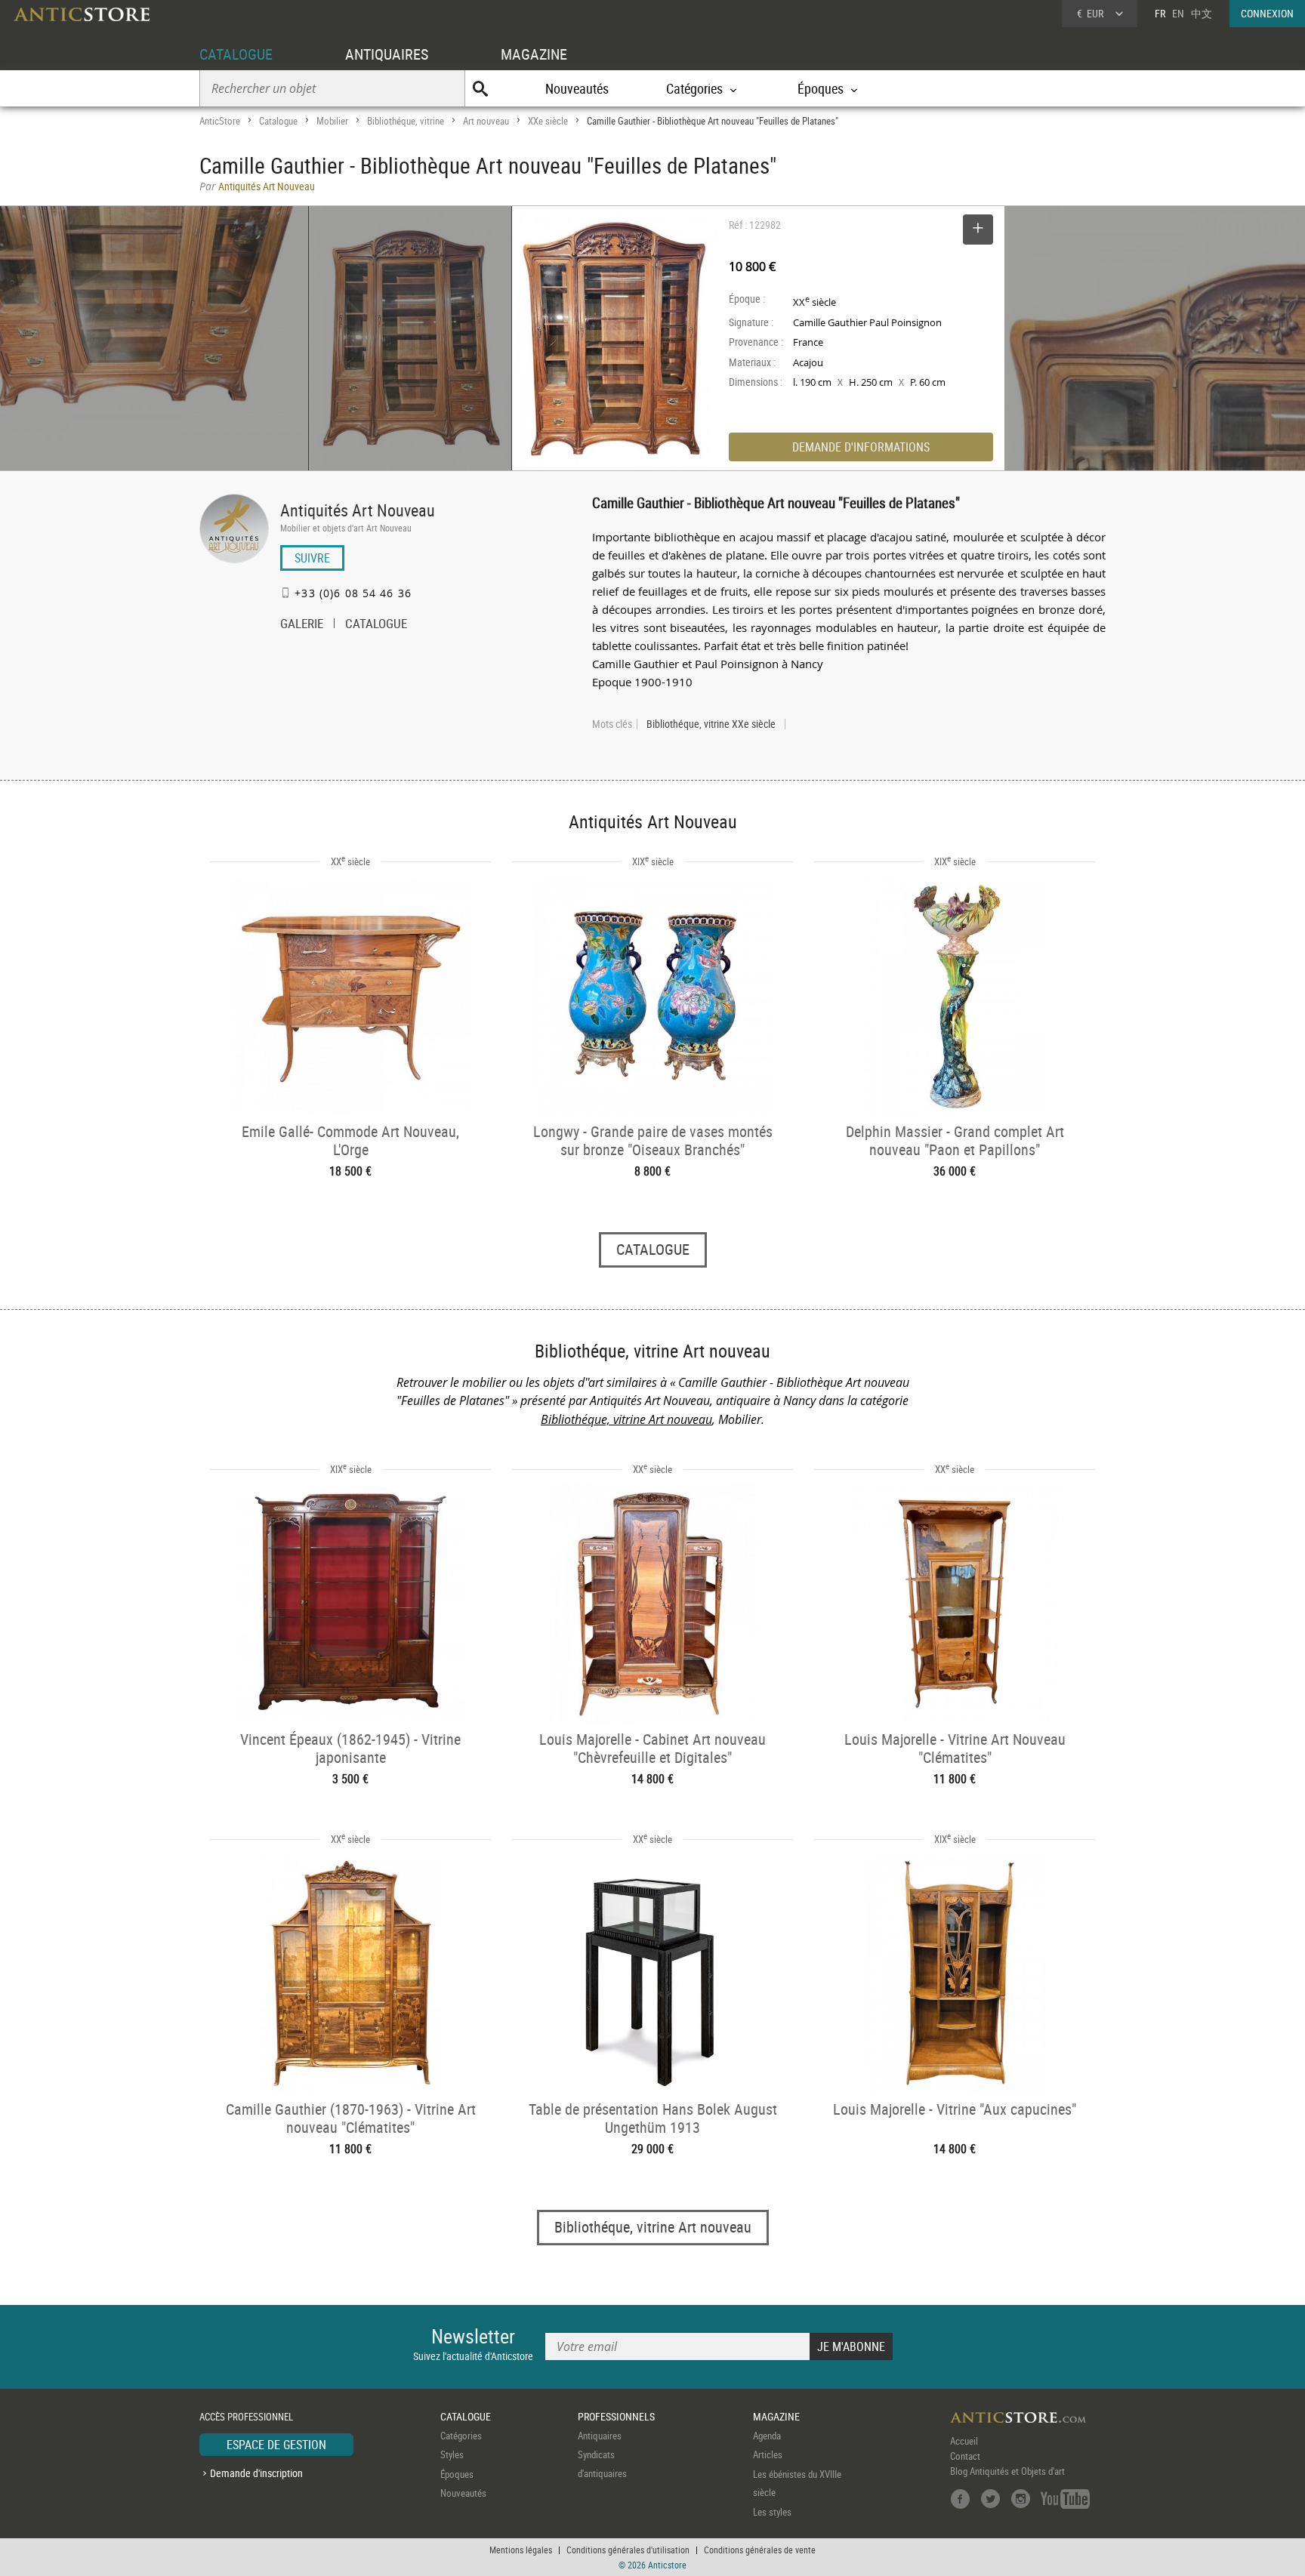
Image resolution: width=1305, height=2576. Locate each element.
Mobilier (332, 121)
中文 (1202, 13)
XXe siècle (548, 121)
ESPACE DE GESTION (276, 2445)
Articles (768, 2454)
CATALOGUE (236, 54)
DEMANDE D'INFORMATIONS (861, 447)
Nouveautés (577, 88)
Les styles (772, 2512)
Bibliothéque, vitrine (406, 121)
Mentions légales (521, 2550)
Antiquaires (600, 2436)
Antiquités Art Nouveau (358, 510)
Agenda (767, 2436)
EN (1178, 13)
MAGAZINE (534, 54)
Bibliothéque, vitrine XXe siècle (711, 724)
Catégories (461, 2436)
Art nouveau (486, 121)
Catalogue (278, 121)
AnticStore (220, 121)
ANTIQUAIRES (387, 54)
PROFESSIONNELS (616, 2416)
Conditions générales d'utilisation (628, 2550)
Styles (452, 2454)
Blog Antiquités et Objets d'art (1007, 2471)
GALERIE (302, 625)
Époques (457, 2474)
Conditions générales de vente (760, 2550)
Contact (965, 2456)
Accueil (964, 2441)
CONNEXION (1267, 13)
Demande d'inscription (256, 2473)
